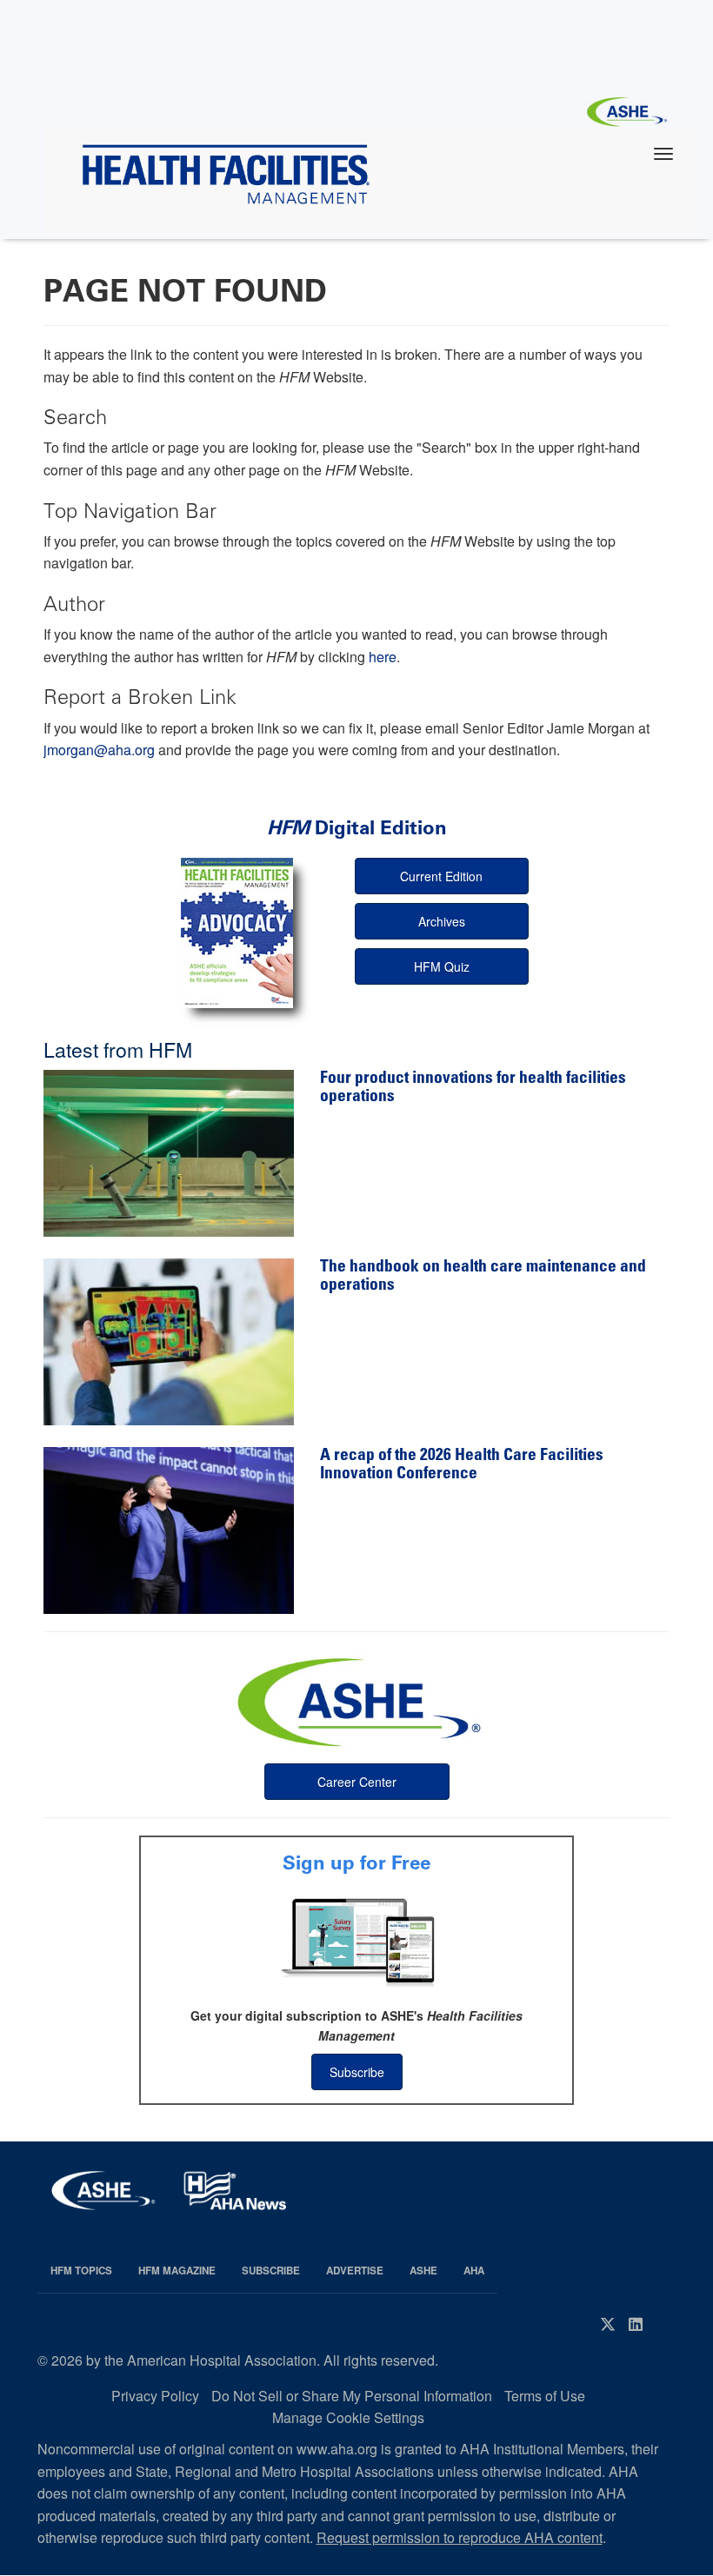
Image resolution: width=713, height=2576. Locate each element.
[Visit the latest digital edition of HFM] (237, 933)
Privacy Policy (155, 2396)
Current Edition (441, 876)
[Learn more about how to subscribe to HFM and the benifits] (356, 1941)
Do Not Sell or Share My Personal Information (352, 2396)
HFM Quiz (442, 966)
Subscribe (357, 2072)
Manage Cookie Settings (348, 2417)
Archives (442, 921)
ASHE (423, 2271)
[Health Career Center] (356, 1700)
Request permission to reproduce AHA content (460, 2537)
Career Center (357, 1782)
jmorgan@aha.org (99, 750)
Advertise (355, 2271)
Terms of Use (545, 2396)
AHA (474, 2271)
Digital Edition (357, 828)
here (383, 657)
